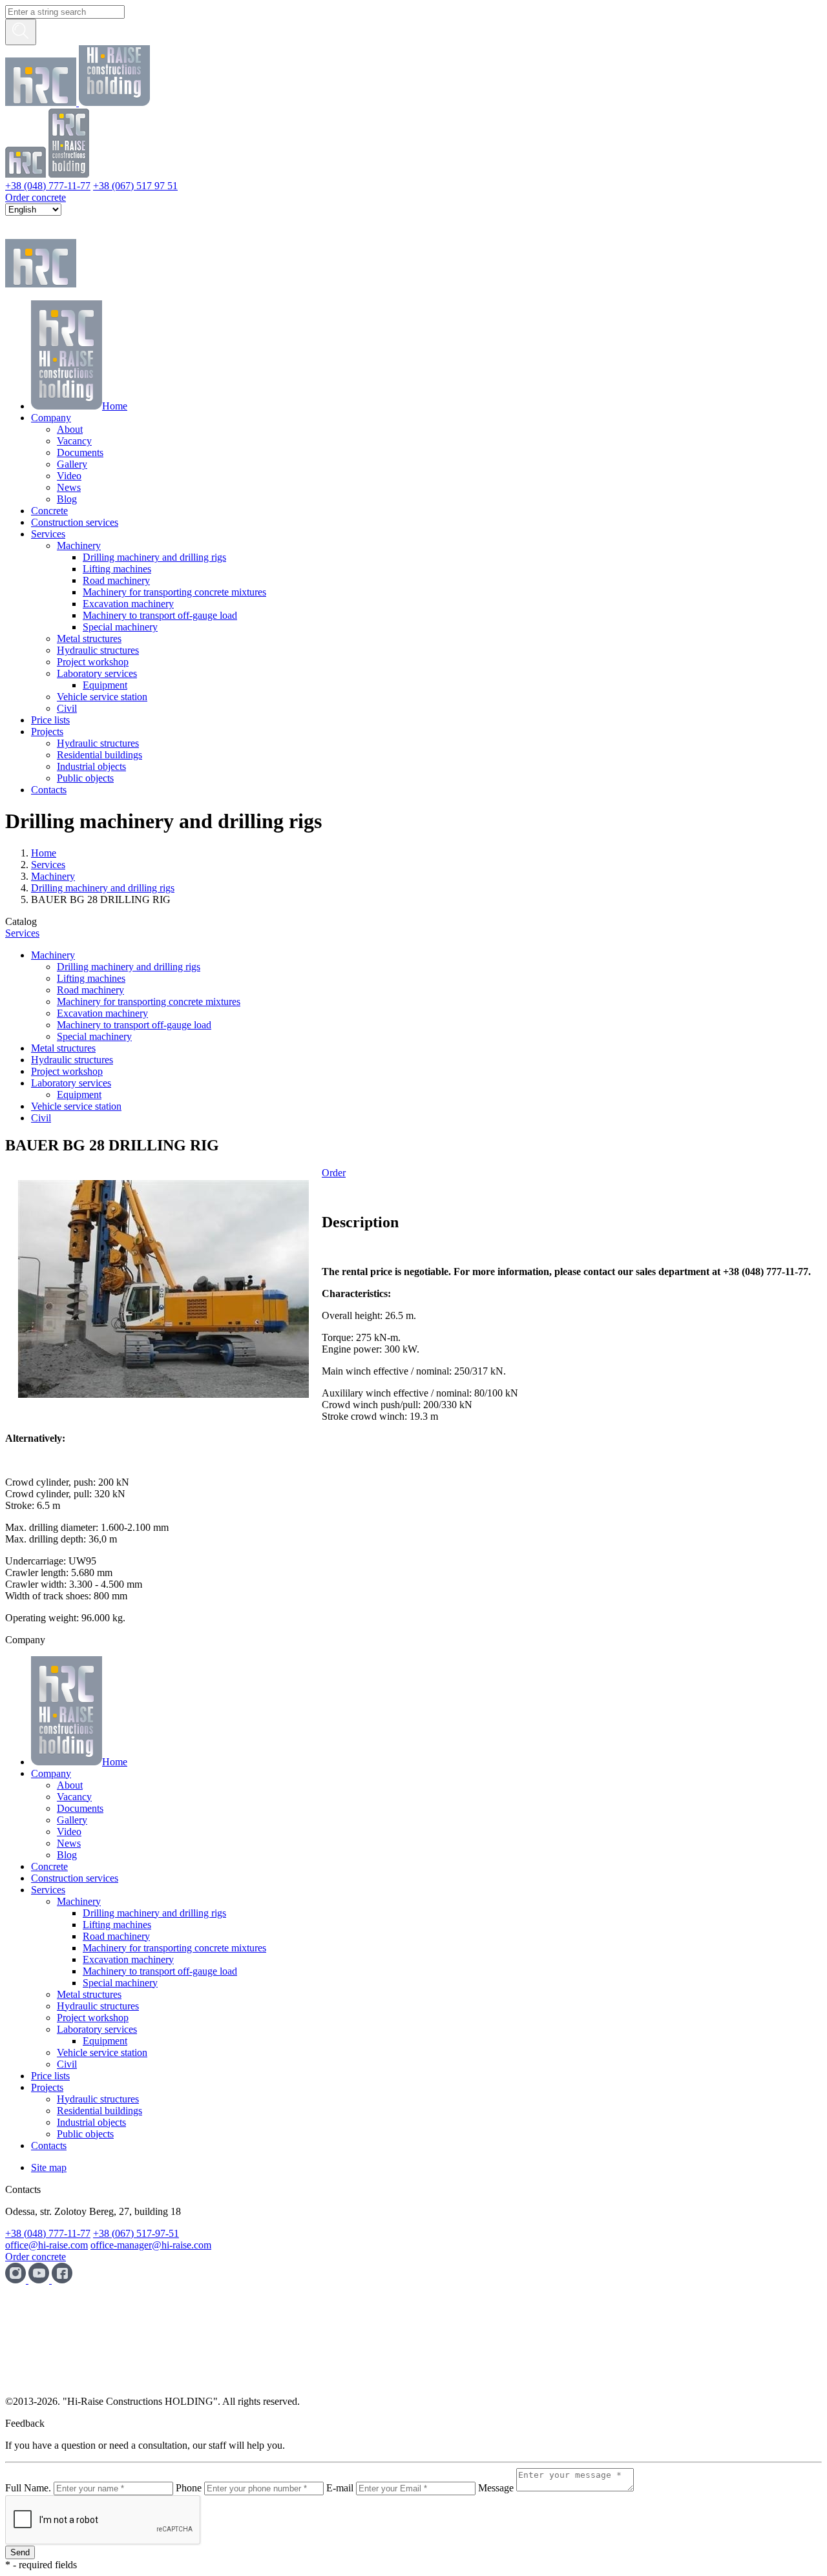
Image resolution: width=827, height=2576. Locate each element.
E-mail (340, 2488)
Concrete (49, 511)
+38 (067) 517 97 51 (135, 186)
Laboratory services (97, 673)
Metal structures (89, 639)
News (69, 487)
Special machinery (120, 627)
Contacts (49, 790)
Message (496, 2488)
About (70, 429)
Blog (67, 499)
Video (69, 476)
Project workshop (93, 662)
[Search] (21, 32)
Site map (49, 2167)
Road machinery (116, 580)
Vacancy (74, 441)
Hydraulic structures (98, 650)
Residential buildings (99, 755)
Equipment (105, 685)
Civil (67, 708)
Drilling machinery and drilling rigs (154, 557)
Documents (80, 452)
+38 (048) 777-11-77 (48, 186)
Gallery (72, 464)
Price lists (50, 720)
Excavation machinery (128, 604)
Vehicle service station (102, 697)
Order (334, 1173)
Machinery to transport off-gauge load (160, 615)
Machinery (79, 545)
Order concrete (36, 197)
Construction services (75, 522)
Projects (47, 732)
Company (51, 418)
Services (48, 534)
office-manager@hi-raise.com (151, 2245)
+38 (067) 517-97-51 (136, 2233)
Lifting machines (117, 569)
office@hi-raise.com (47, 2245)
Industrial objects (91, 766)
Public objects (85, 778)
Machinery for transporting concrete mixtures (174, 592)
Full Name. (28, 2488)
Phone (189, 2488)
